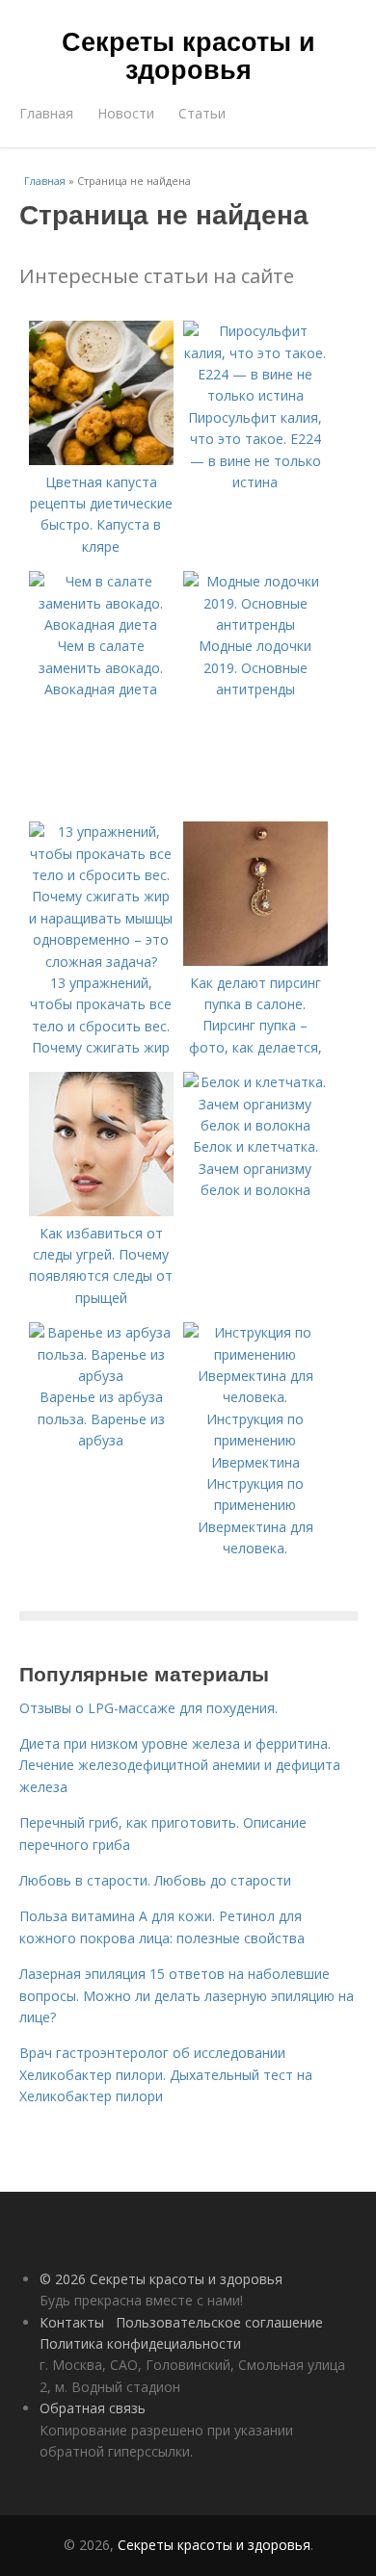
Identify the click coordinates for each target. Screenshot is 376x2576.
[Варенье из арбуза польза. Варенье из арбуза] (101, 1376)
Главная (46, 113)
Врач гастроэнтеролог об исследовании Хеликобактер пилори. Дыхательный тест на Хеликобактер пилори (166, 2074)
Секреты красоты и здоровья (188, 54)
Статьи (202, 113)
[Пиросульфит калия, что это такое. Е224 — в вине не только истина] (255, 395)
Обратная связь (93, 2408)
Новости (126, 113)
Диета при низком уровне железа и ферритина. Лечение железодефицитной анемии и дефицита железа (180, 1765)
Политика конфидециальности (140, 2343)
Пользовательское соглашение (219, 2322)
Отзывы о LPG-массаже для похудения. (148, 1708)
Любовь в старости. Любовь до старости (155, 1880)
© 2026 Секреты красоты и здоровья (161, 2279)
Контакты (72, 2322)
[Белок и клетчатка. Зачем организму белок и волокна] (255, 1125)
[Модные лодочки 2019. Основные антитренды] (255, 624)
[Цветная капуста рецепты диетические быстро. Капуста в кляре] (101, 460)
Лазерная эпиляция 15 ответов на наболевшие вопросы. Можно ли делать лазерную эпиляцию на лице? (187, 1995)
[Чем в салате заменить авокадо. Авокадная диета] (101, 624)
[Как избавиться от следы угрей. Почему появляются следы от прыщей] (101, 1211)
